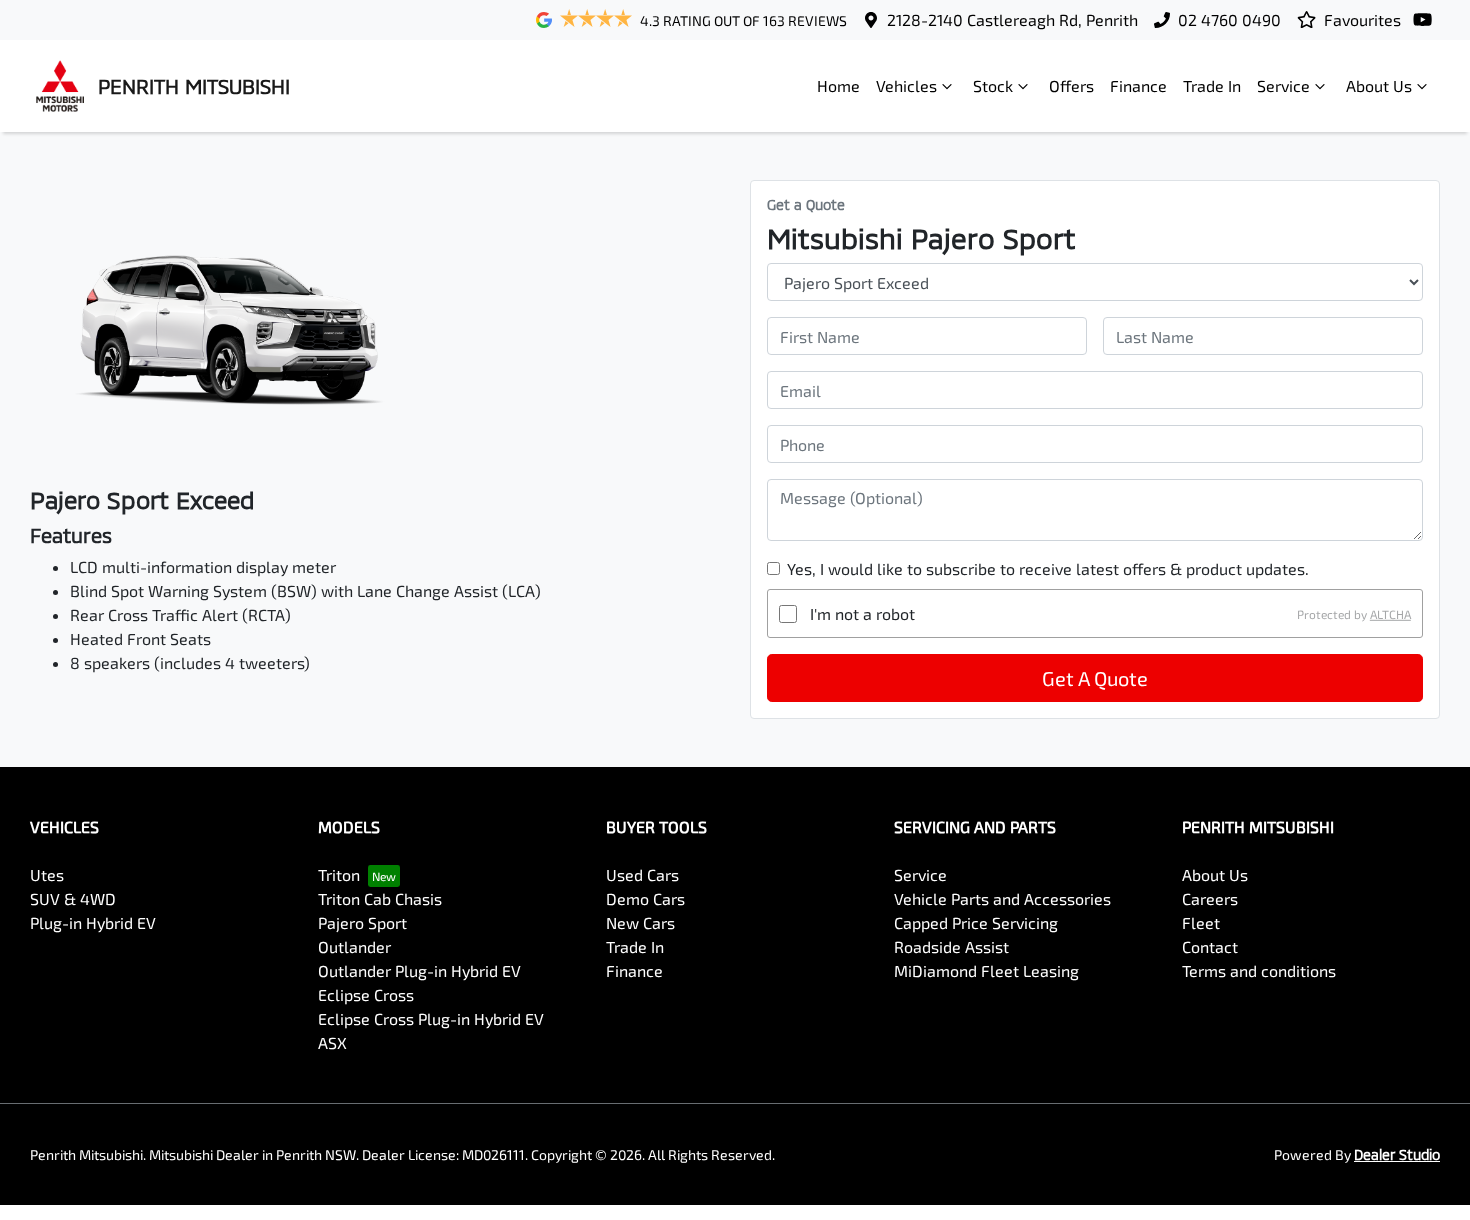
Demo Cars (645, 898)
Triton (339, 874)
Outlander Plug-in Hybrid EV (419, 970)
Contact (1210, 946)
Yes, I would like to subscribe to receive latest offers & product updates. (1048, 568)
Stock (993, 85)
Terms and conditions (1259, 970)
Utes (47, 874)
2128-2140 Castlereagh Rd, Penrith (1012, 19)
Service (1283, 85)
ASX (332, 1042)
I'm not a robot (862, 613)
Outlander (354, 946)
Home (838, 85)
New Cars (640, 922)
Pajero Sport (362, 922)
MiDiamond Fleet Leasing (986, 970)
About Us (1379, 85)
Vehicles (906, 85)
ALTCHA (1390, 614)
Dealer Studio (1397, 1154)
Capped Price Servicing (976, 922)
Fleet (1201, 922)
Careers (1210, 898)
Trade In (1212, 85)
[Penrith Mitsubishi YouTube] (1426, 19)
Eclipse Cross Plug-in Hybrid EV (431, 1018)
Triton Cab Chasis (380, 898)
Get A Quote (1095, 678)
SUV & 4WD (73, 898)
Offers (1071, 85)
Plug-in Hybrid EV (93, 922)
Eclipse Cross (366, 994)
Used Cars (642, 874)
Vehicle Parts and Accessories (1002, 898)
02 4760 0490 (1229, 19)
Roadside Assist (951, 946)
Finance (1138, 85)
